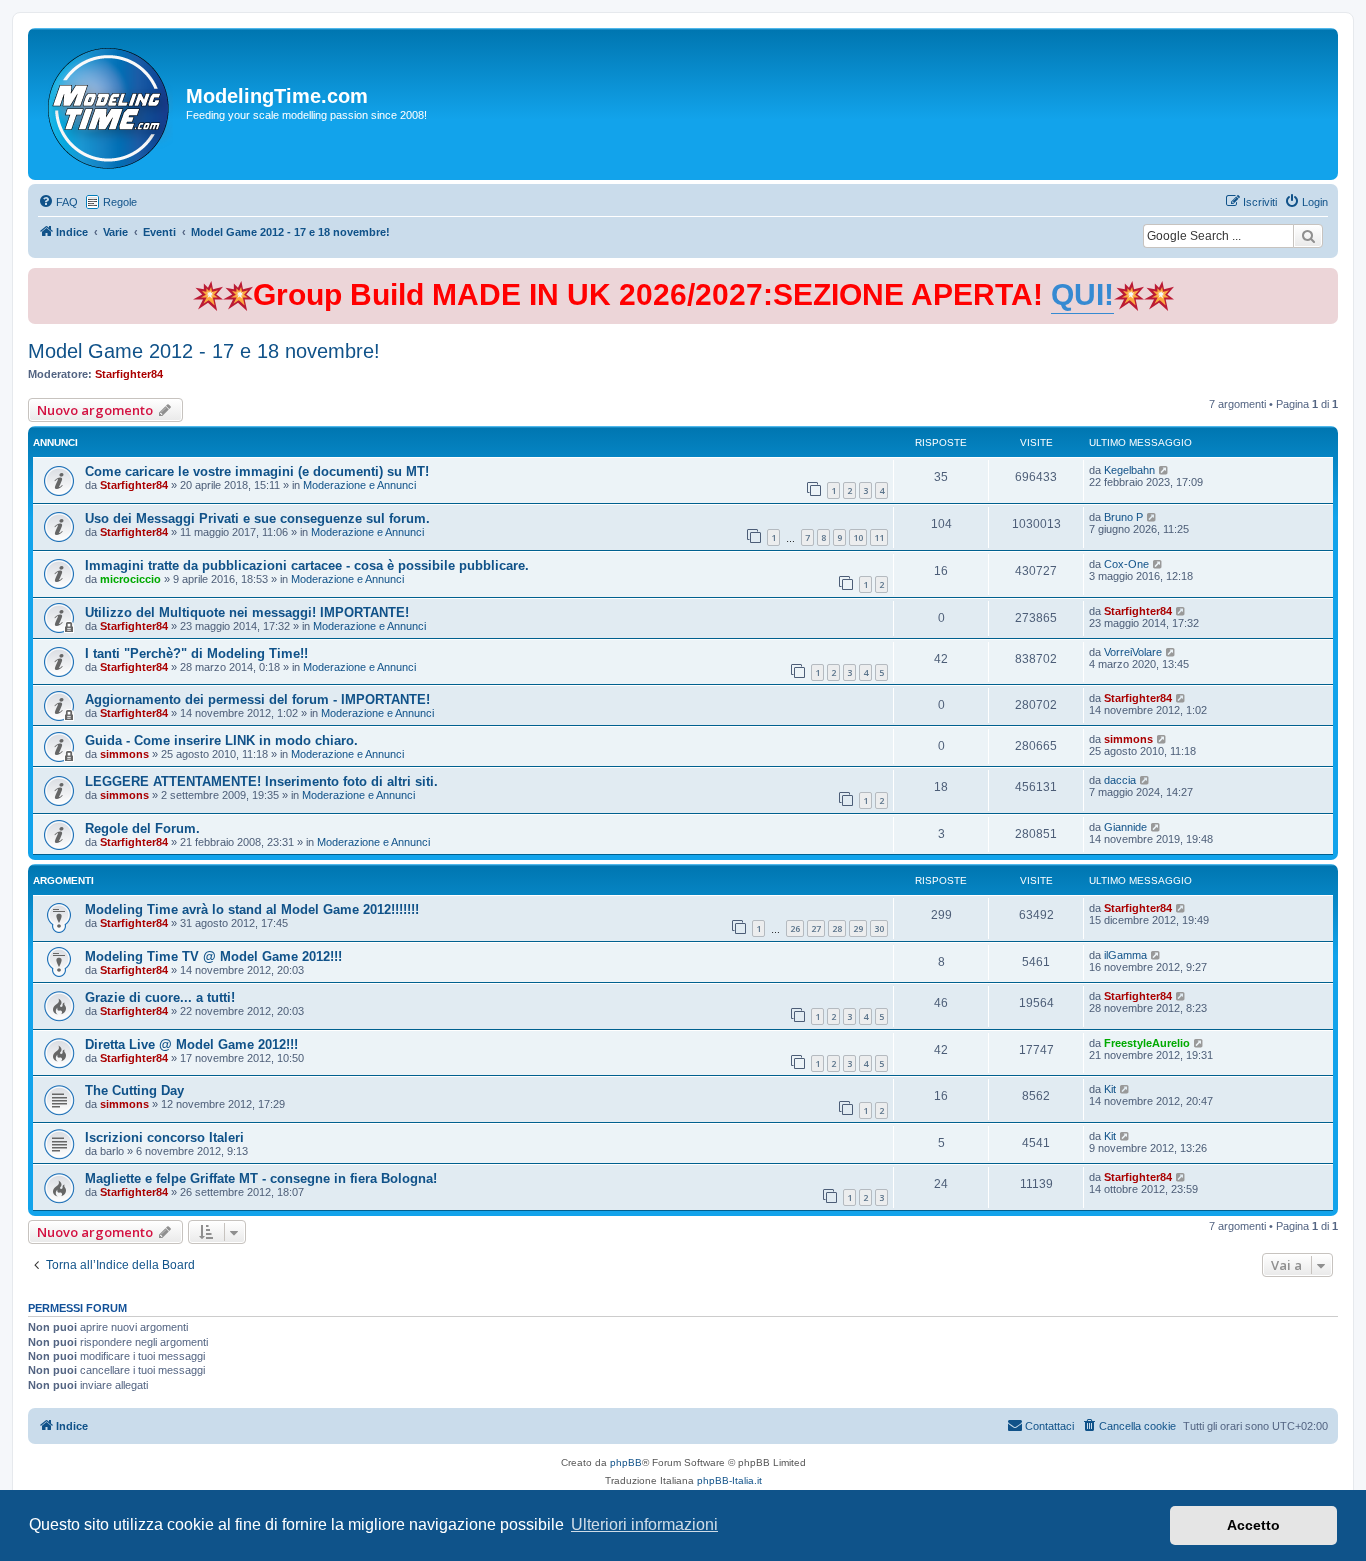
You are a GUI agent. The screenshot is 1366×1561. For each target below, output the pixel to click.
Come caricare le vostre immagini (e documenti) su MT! (257, 471)
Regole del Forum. (142, 828)
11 (879, 537)
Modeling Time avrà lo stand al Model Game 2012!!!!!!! (252, 909)
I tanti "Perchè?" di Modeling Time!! (196, 653)
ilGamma (1125, 955)
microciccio (130, 579)
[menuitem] (58, 202)
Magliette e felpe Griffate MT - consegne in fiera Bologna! (261, 1178)
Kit (1110, 1089)
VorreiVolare (1133, 652)
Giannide (1125, 827)
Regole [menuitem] (120, 202)
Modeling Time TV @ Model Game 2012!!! (213, 956)
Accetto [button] (1253, 1525)
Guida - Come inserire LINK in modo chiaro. (221, 740)
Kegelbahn (1129, 470)
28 (837, 928)
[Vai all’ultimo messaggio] (1164, 470)
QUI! (1082, 294)
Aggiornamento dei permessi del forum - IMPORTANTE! (257, 699)
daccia (1120, 780)
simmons (124, 754)
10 (858, 537)
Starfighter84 (129, 374)
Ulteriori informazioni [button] (644, 1524)
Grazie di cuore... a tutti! (160, 997)
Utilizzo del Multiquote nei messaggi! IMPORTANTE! (247, 612)
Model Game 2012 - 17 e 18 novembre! (204, 351)
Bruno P (1123, 517)
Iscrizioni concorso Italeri (164, 1137)
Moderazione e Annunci (359, 485)
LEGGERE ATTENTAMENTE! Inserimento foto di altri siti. (261, 781)
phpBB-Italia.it (729, 1480)
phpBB (626, 1462)
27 (816, 928)
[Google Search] (1308, 236)
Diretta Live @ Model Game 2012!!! (191, 1044)
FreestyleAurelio (1147, 1043)
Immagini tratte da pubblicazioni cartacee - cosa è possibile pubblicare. (307, 565)
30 (879, 928)
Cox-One (1126, 564)
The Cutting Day (134, 1090)
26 (795, 928)
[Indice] (109, 104)
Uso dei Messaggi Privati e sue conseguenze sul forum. (257, 518)
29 (858, 928)
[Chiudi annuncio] (1325, 279)
